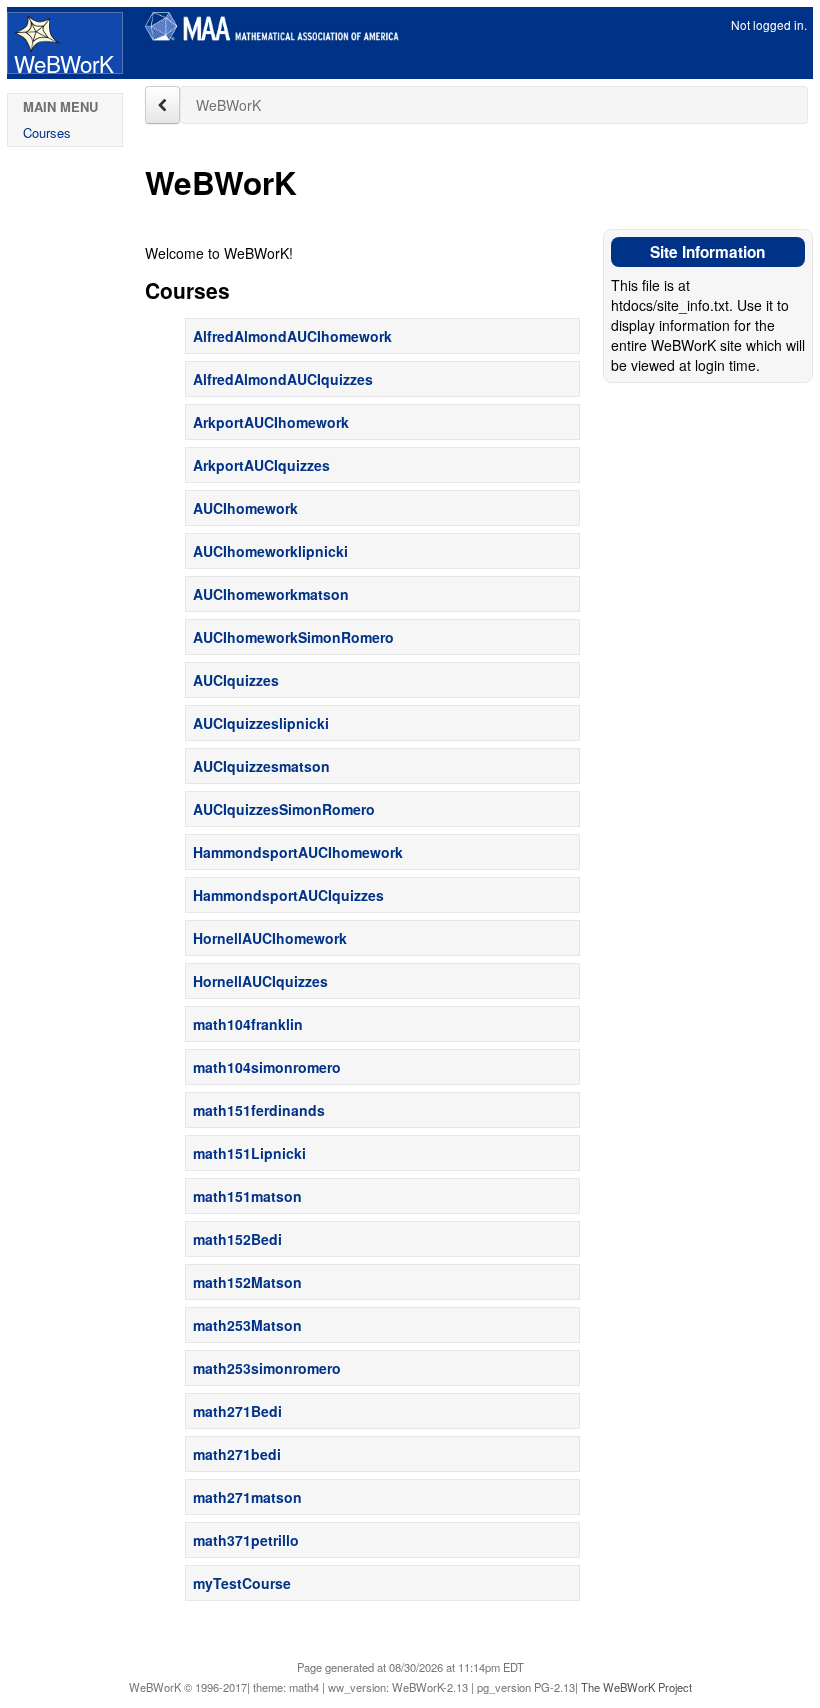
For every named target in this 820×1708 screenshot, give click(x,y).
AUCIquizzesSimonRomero (284, 809)
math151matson (247, 1196)
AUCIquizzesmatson (261, 766)
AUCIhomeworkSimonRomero (293, 637)
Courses (47, 132)
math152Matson (247, 1282)
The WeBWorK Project (636, 1687)
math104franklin (248, 1024)
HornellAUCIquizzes (260, 981)
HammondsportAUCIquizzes (288, 895)
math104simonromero (267, 1067)
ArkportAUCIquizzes (261, 465)
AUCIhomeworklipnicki (270, 551)
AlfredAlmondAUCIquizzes (283, 379)
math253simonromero (267, 1368)
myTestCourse (242, 1583)
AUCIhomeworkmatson (271, 594)
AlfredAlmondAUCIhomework (292, 336)
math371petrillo (246, 1540)
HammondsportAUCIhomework (298, 852)
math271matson (247, 1497)
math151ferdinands (259, 1110)
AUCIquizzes (236, 680)
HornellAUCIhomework (270, 938)
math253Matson (247, 1325)
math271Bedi (237, 1411)
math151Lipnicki (249, 1153)
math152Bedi (237, 1239)
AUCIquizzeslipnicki (261, 723)
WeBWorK (63, 60)
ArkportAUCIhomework (271, 422)
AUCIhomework (245, 508)
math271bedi (237, 1454)
